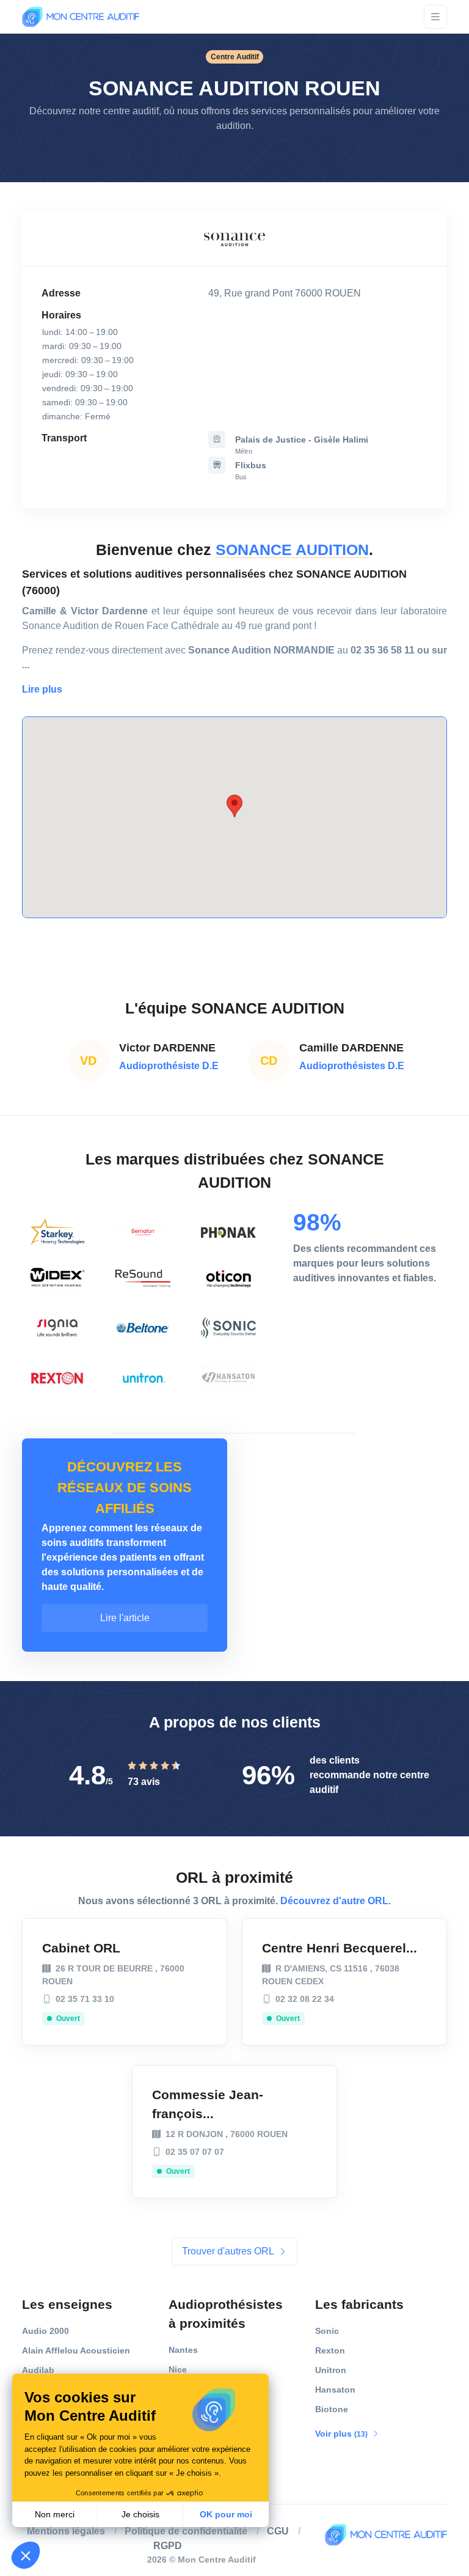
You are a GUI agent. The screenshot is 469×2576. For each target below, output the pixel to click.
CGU (278, 2531)
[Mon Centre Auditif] (81, 17)
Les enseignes (67, 2304)
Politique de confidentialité (186, 2531)
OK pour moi (226, 2514)
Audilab (38, 2370)
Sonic (327, 2331)
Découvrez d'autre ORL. (336, 1901)
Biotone (332, 2409)
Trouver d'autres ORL (229, 2251)
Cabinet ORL (81, 1948)
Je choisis (140, 2514)
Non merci (55, 2514)
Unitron (331, 2370)
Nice (178, 2369)
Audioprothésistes (226, 2314)
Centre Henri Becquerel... (340, 1948)
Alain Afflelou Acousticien (76, 2350)
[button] (42, 689)
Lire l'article (125, 1618)
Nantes (183, 2350)
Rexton (330, 2350)
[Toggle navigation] (435, 17)
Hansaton (335, 2390)
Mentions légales (66, 2531)
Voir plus (342, 2434)
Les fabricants (359, 2304)
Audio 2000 (45, 2331)
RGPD (168, 2546)
